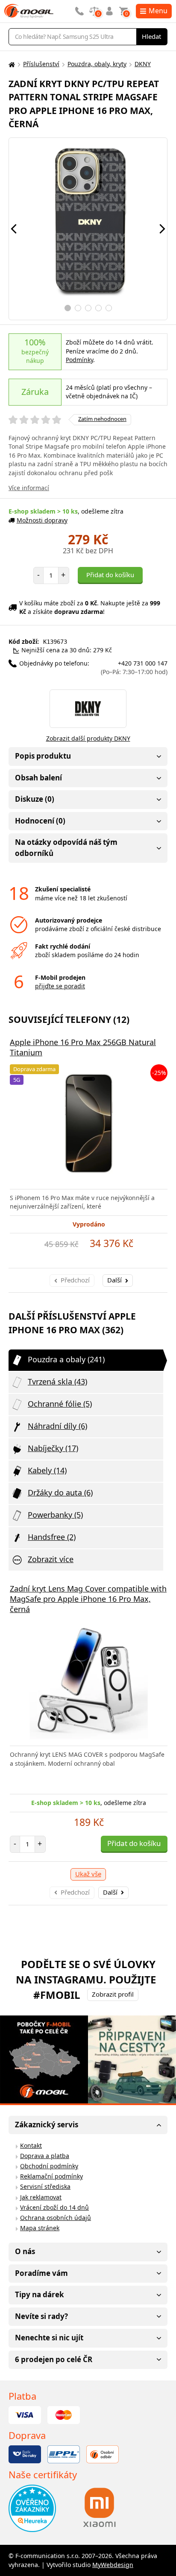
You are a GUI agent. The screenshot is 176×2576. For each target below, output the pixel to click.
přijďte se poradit (60, 986)
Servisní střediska (45, 2186)
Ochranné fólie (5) (60, 1404)
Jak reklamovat (41, 2197)
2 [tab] (78, 308)
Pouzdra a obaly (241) (66, 1359)
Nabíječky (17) (53, 1448)
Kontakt (31, 2145)
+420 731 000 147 (134, 668)
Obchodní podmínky (49, 2166)
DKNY (143, 64)
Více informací (29, 488)
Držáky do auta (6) (60, 1492)
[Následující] (162, 229)
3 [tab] (88, 308)
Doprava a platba (45, 2156)
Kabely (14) (47, 1470)
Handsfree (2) (52, 1537)
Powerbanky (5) (55, 1515)
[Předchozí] (14, 229)
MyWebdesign (113, 2565)
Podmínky (79, 360)
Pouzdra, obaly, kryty (97, 64)
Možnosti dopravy (42, 520)
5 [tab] (109, 308)
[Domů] (11, 64)
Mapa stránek (40, 2228)
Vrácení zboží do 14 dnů (54, 2207)
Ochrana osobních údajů (56, 2218)
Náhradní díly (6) (57, 1426)
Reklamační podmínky (51, 2176)
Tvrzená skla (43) (57, 1381)
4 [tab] (98, 308)
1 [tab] (68, 308)
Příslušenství (41, 64)
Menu (158, 11)
